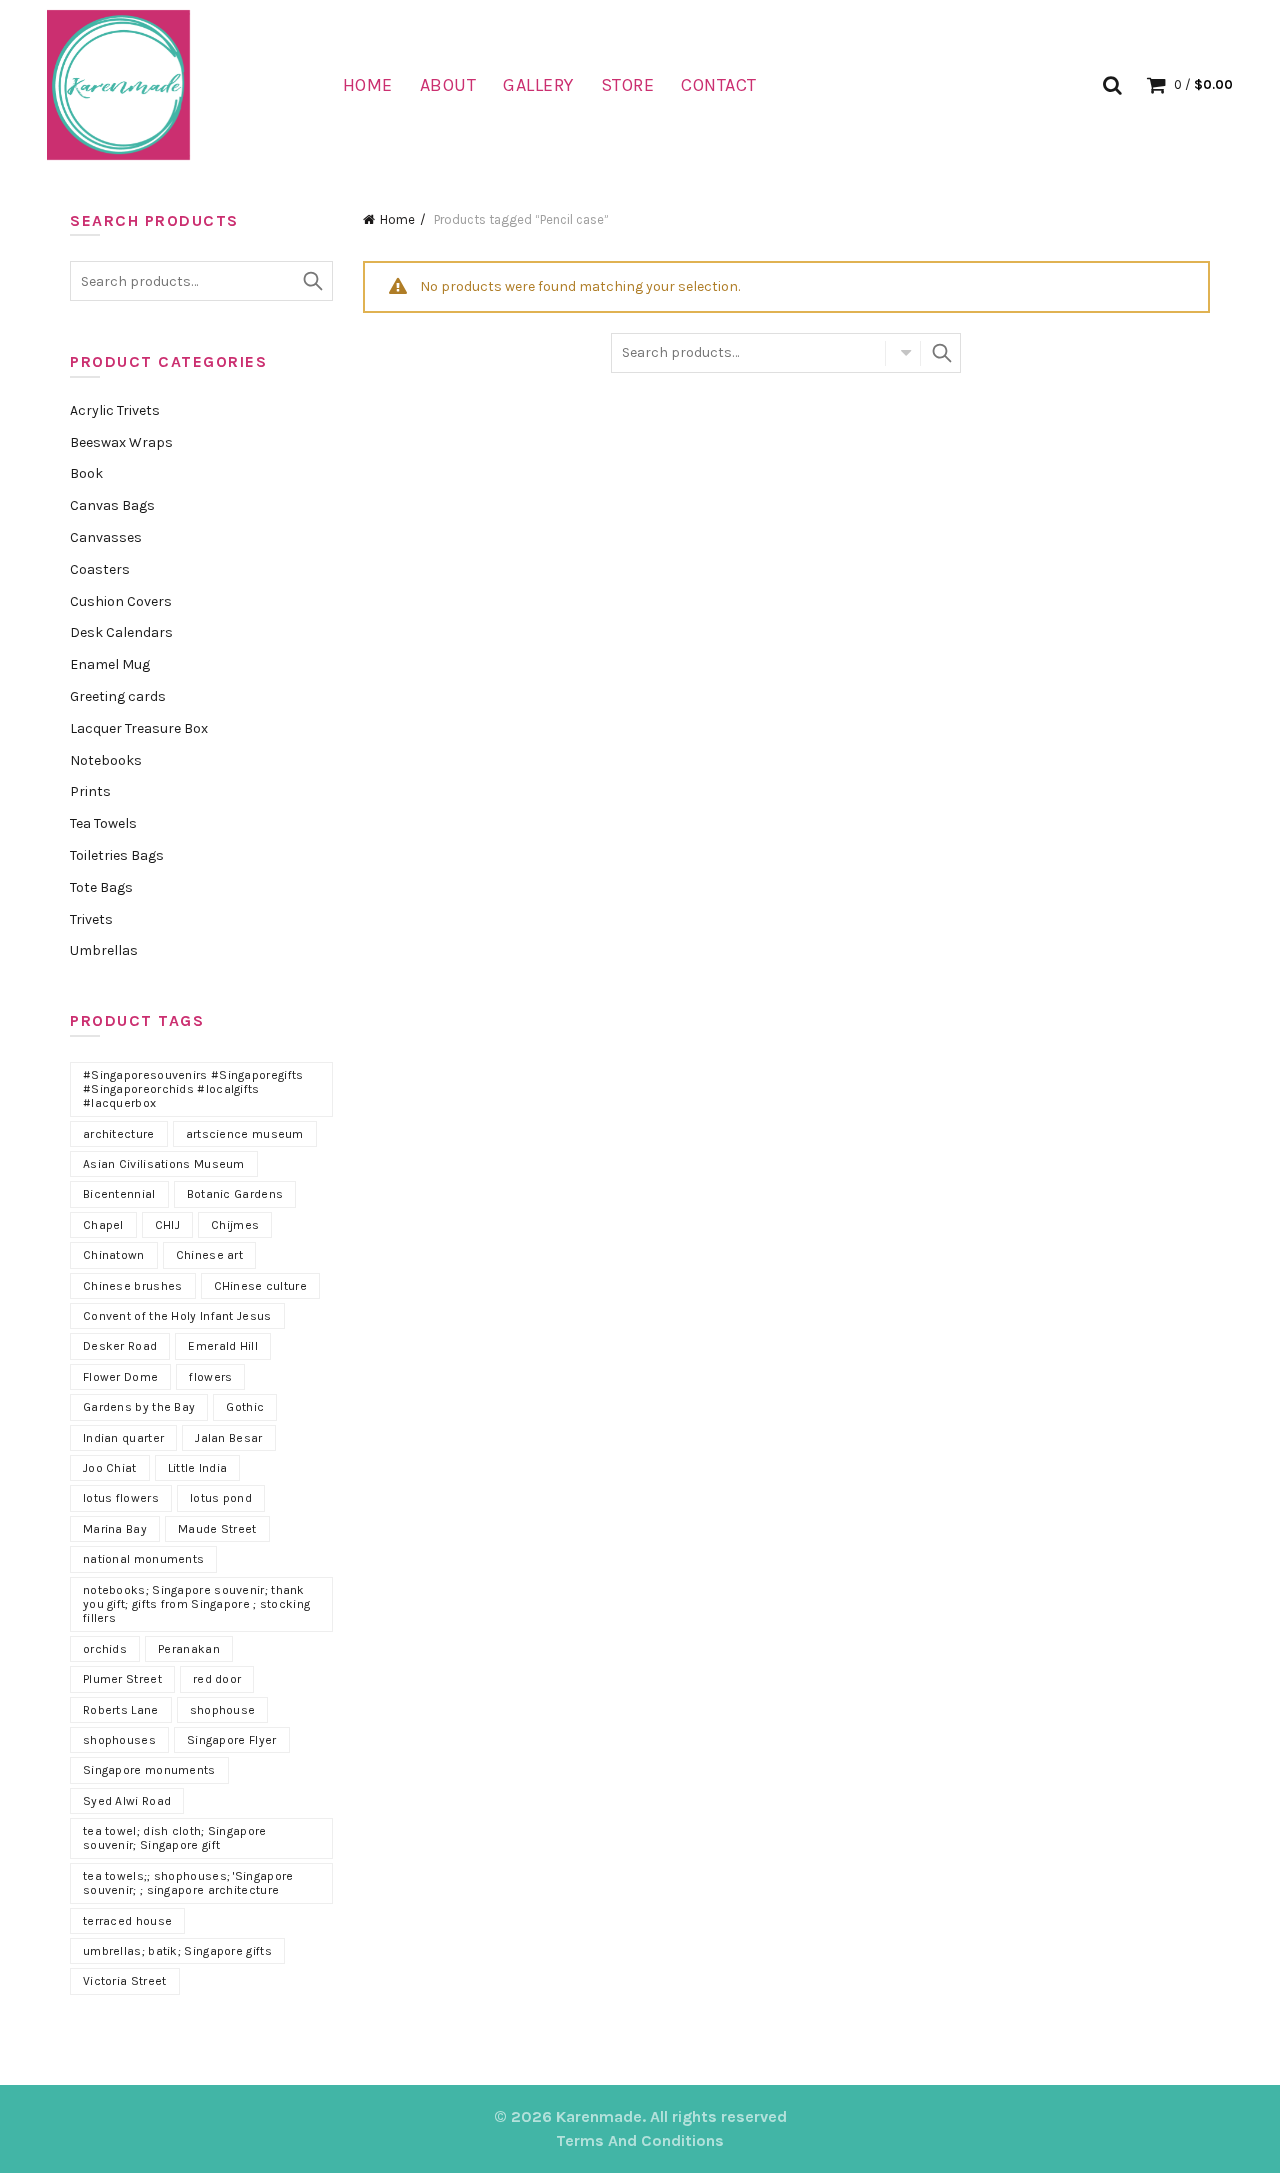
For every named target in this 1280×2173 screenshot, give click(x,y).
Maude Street (217, 1529)
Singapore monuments (149, 1770)
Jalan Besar (228, 1438)
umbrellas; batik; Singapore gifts (177, 1951)
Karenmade (599, 2116)
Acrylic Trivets (115, 410)
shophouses (119, 1740)
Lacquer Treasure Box (139, 728)
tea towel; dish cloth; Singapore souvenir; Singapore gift (175, 1838)
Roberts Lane (121, 1710)
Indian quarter (123, 1438)
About (448, 85)
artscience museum (245, 1134)
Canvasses (106, 537)
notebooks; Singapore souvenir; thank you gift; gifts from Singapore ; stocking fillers (196, 1604)
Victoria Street (125, 1981)
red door (217, 1679)
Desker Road (120, 1346)
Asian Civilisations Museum (164, 1164)
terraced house (127, 1921)
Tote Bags (101, 887)
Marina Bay (115, 1529)
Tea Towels (103, 823)
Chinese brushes (133, 1286)
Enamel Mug (110, 664)
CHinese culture (261, 1286)
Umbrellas (104, 950)
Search (941, 353)
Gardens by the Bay (139, 1407)
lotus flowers (121, 1498)
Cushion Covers (121, 601)
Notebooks (106, 760)
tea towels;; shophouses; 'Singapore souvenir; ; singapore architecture (188, 1883)
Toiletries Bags (117, 855)
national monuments (143, 1559)
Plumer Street (122, 1679)
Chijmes (235, 1225)
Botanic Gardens (235, 1194)
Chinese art (209, 1255)
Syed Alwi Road (127, 1801)
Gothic (245, 1407)
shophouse (223, 1710)
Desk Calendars (121, 632)
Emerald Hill (223, 1346)
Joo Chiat (110, 1468)
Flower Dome (120, 1377)
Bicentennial (119, 1194)
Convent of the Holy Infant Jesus (177, 1316)
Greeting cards (118, 696)
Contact (719, 85)
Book (86, 473)
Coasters (100, 569)
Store (628, 85)
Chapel (103, 1225)
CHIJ (167, 1225)
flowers (210, 1377)
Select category (903, 353)
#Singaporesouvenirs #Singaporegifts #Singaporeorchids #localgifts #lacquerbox (193, 1089)
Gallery (538, 85)
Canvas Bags (112, 505)
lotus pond (221, 1498)
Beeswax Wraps (121, 442)
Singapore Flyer (232, 1740)
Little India (198, 1468)
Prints (90, 791)
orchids (105, 1649)
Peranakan (189, 1649)
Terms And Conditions (640, 2140)
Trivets (91, 919)
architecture (119, 1134)
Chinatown (114, 1255)
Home (368, 85)
